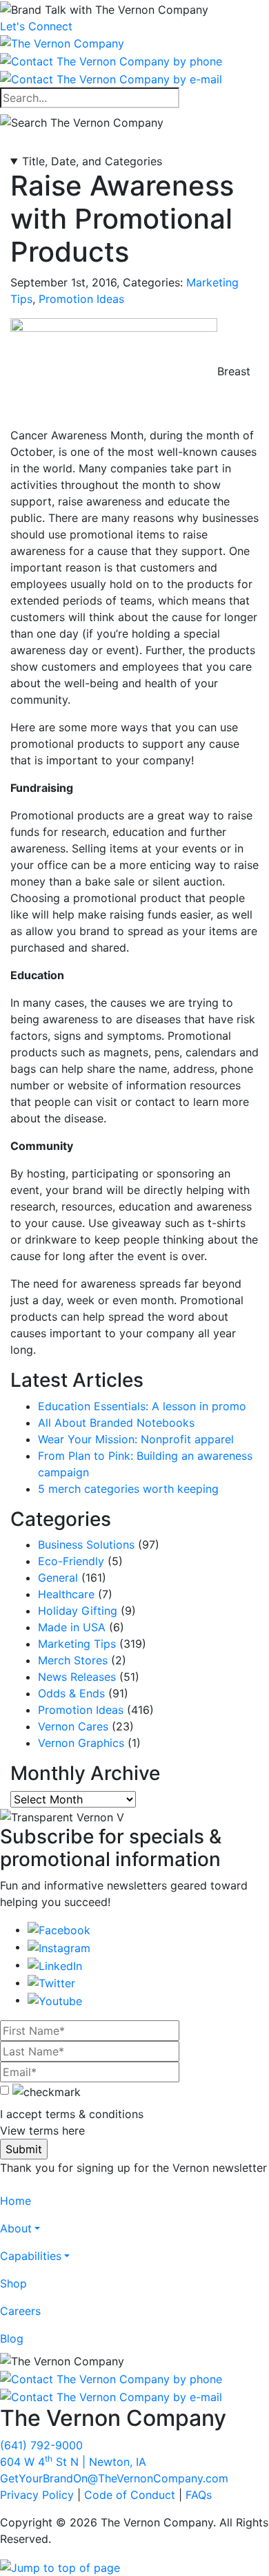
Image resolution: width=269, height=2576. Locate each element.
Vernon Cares (73, 1726)
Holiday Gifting (78, 1611)
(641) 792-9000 (41, 2445)
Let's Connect (36, 26)
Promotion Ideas (81, 299)
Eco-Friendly (71, 1561)
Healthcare (66, 1594)
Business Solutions (86, 1544)
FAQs (199, 2495)
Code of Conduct (130, 2495)
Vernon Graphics (81, 1743)
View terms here (42, 2130)
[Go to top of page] (60, 2566)
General (58, 1578)
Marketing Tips (77, 1644)
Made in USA (72, 1627)
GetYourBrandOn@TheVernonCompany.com (114, 2478)
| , (73, 2462)
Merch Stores (73, 1660)
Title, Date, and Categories (92, 161)
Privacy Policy (37, 2495)
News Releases (77, 1677)
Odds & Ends (71, 1693)
